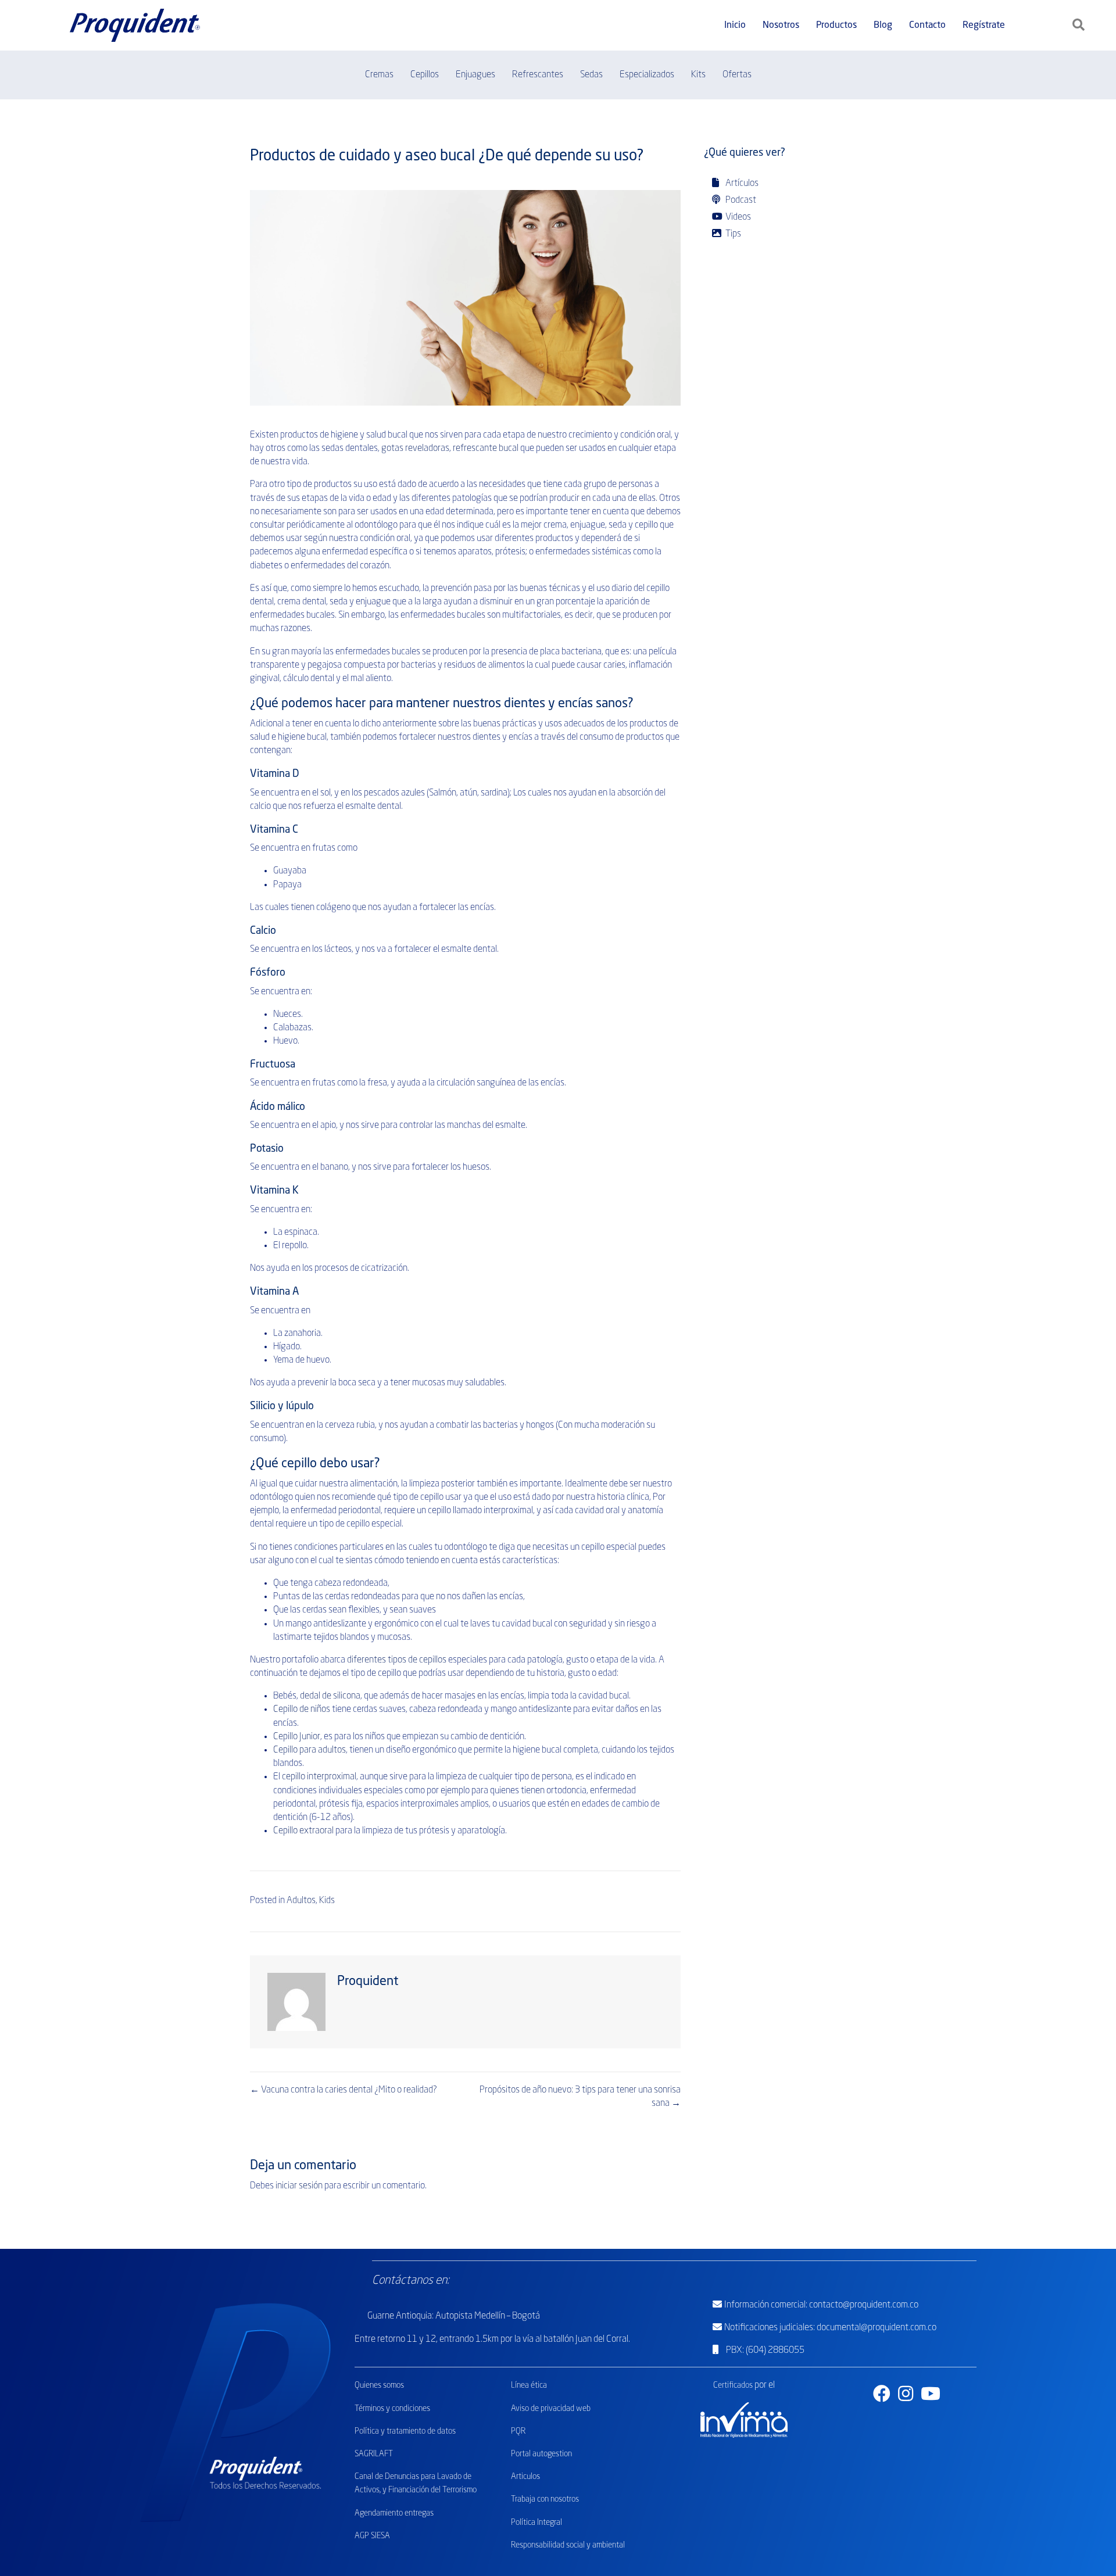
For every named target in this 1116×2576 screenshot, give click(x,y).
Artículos (741, 184)
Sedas (591, 75)
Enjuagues (475, 75)
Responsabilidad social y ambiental (568, 2545)
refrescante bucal (486, 449)
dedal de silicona (330, 1696)
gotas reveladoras (415, 449)
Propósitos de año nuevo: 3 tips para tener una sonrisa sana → (580, 2097)
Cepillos (425, 75)
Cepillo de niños (302, 1710)
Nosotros (781, 26)
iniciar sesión (299, 2186)
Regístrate (984, 26)
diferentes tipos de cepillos (397, 1660)
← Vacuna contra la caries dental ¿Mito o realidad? (344, 2090)
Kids (327, 1901)
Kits (698, 75)
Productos (836, 26)
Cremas (379, 75)
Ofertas (737, 75)
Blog (883, 26)
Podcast (740, 200)
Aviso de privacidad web (551, 2409)
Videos (737, 217)
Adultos (301, 1901)
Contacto (927, 26)
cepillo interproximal (319, 1777)
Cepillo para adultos (310, 1750)
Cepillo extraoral (303, 1831)
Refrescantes (538, 75)
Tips (732, 234)
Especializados (647, 75)
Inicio (735, 26)
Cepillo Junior (297, 1737)
